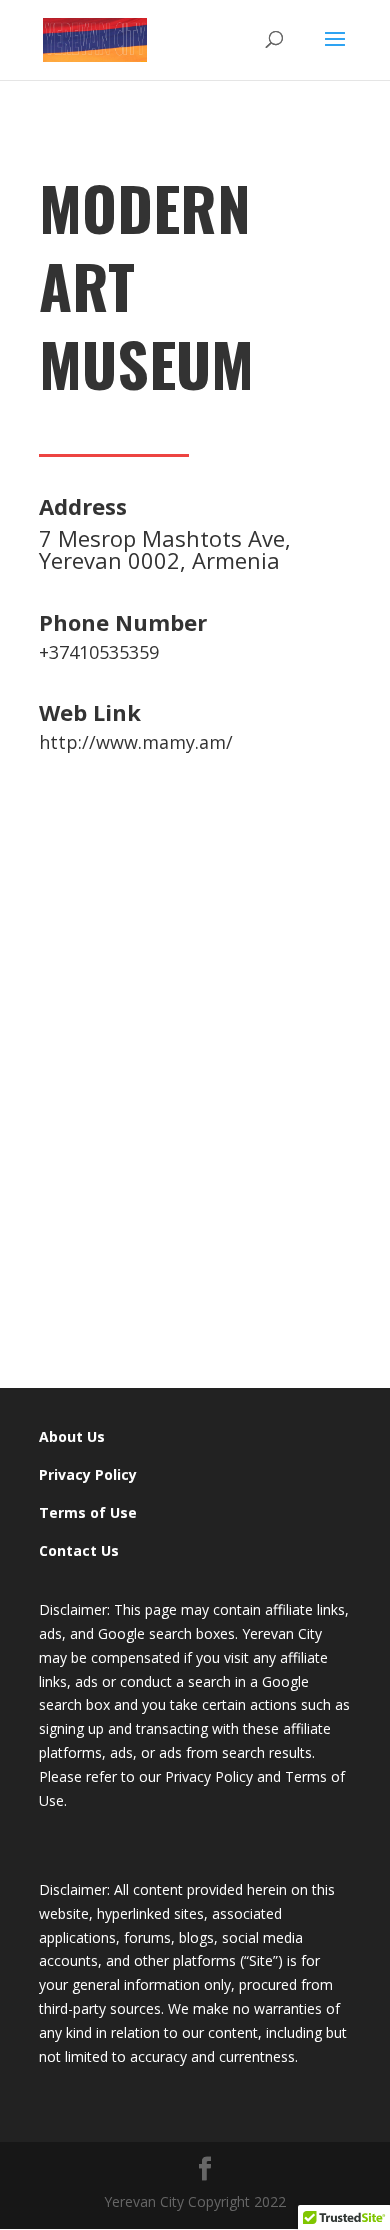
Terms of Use (88, 1512)
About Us (72, 1436)
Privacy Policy (88, 1474)
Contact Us (79, 1550)
